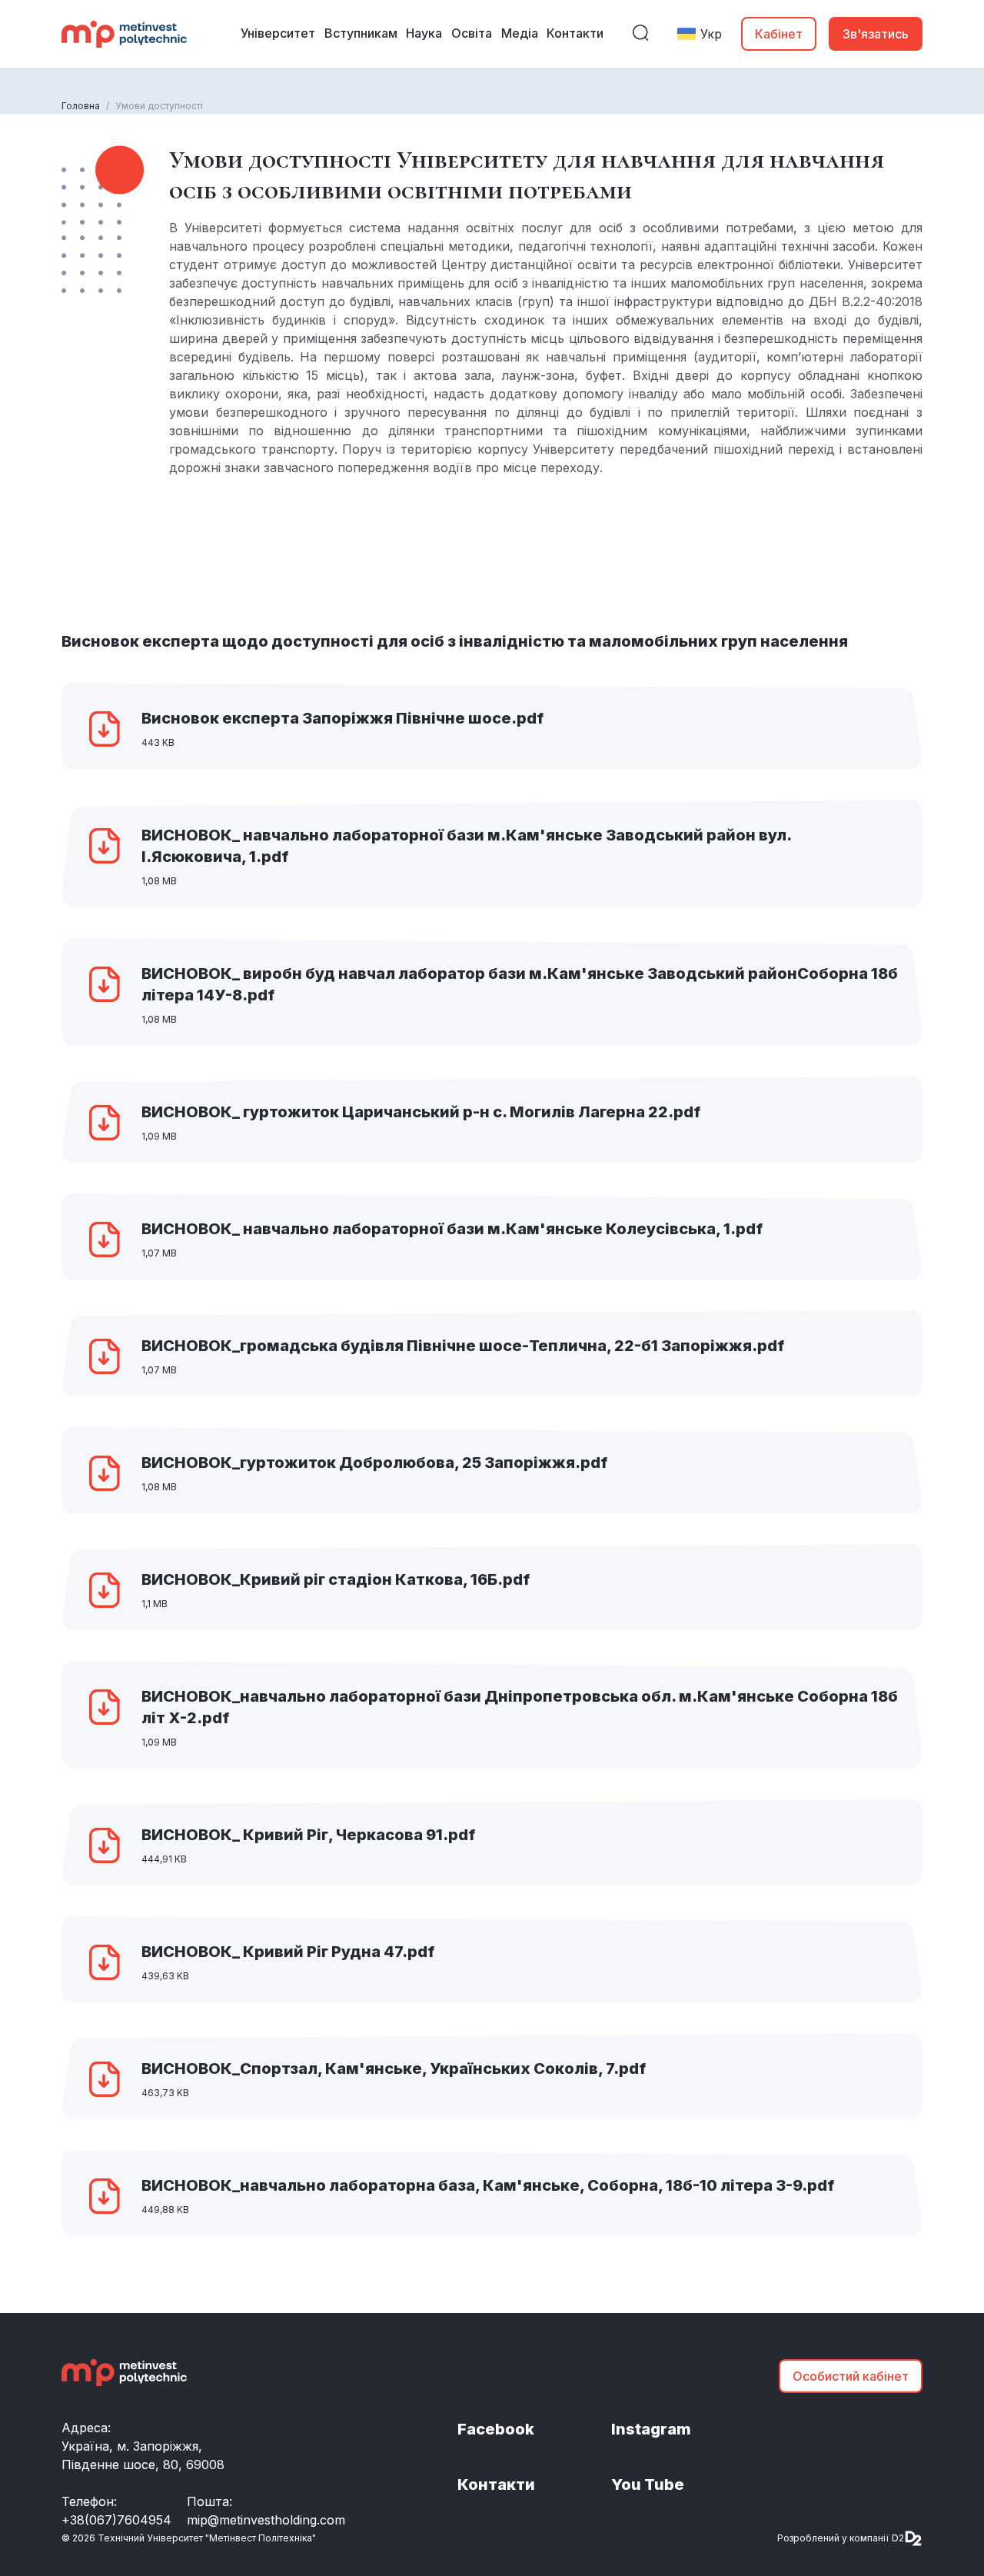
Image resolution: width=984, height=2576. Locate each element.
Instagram (651, 2429)
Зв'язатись (876, 34)
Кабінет (779, 34)
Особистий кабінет (851, 2376)
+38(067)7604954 (116, 2520)
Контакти (496, 2484)
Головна (81, 106)
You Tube (648, 2484)
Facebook (496, 2429)
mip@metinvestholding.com (266, 2520)
